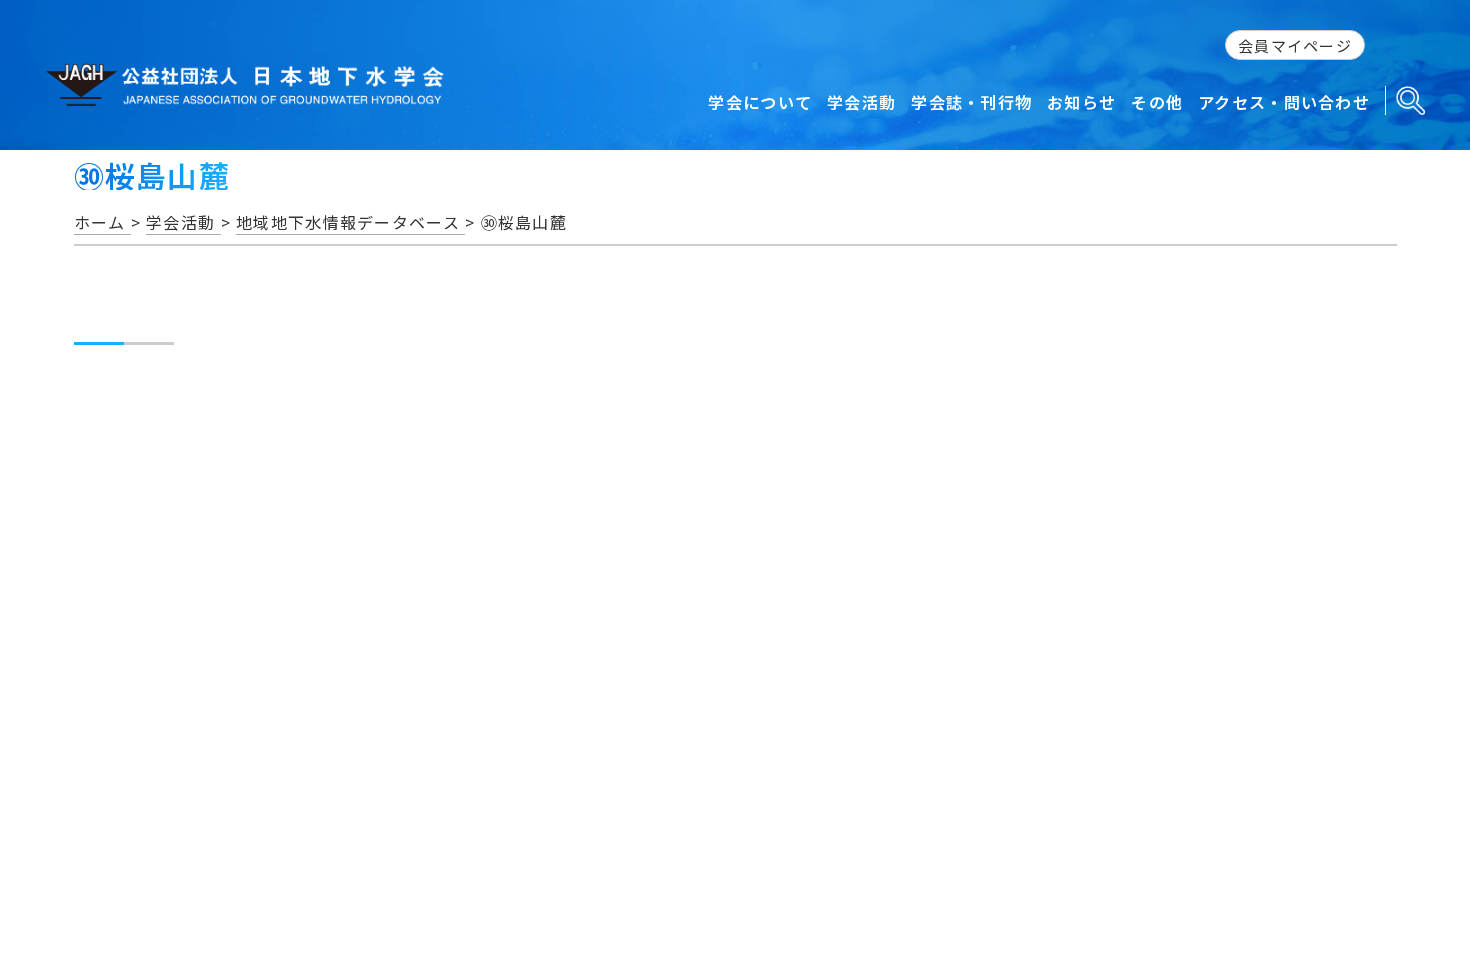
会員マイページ (1295, 45)
